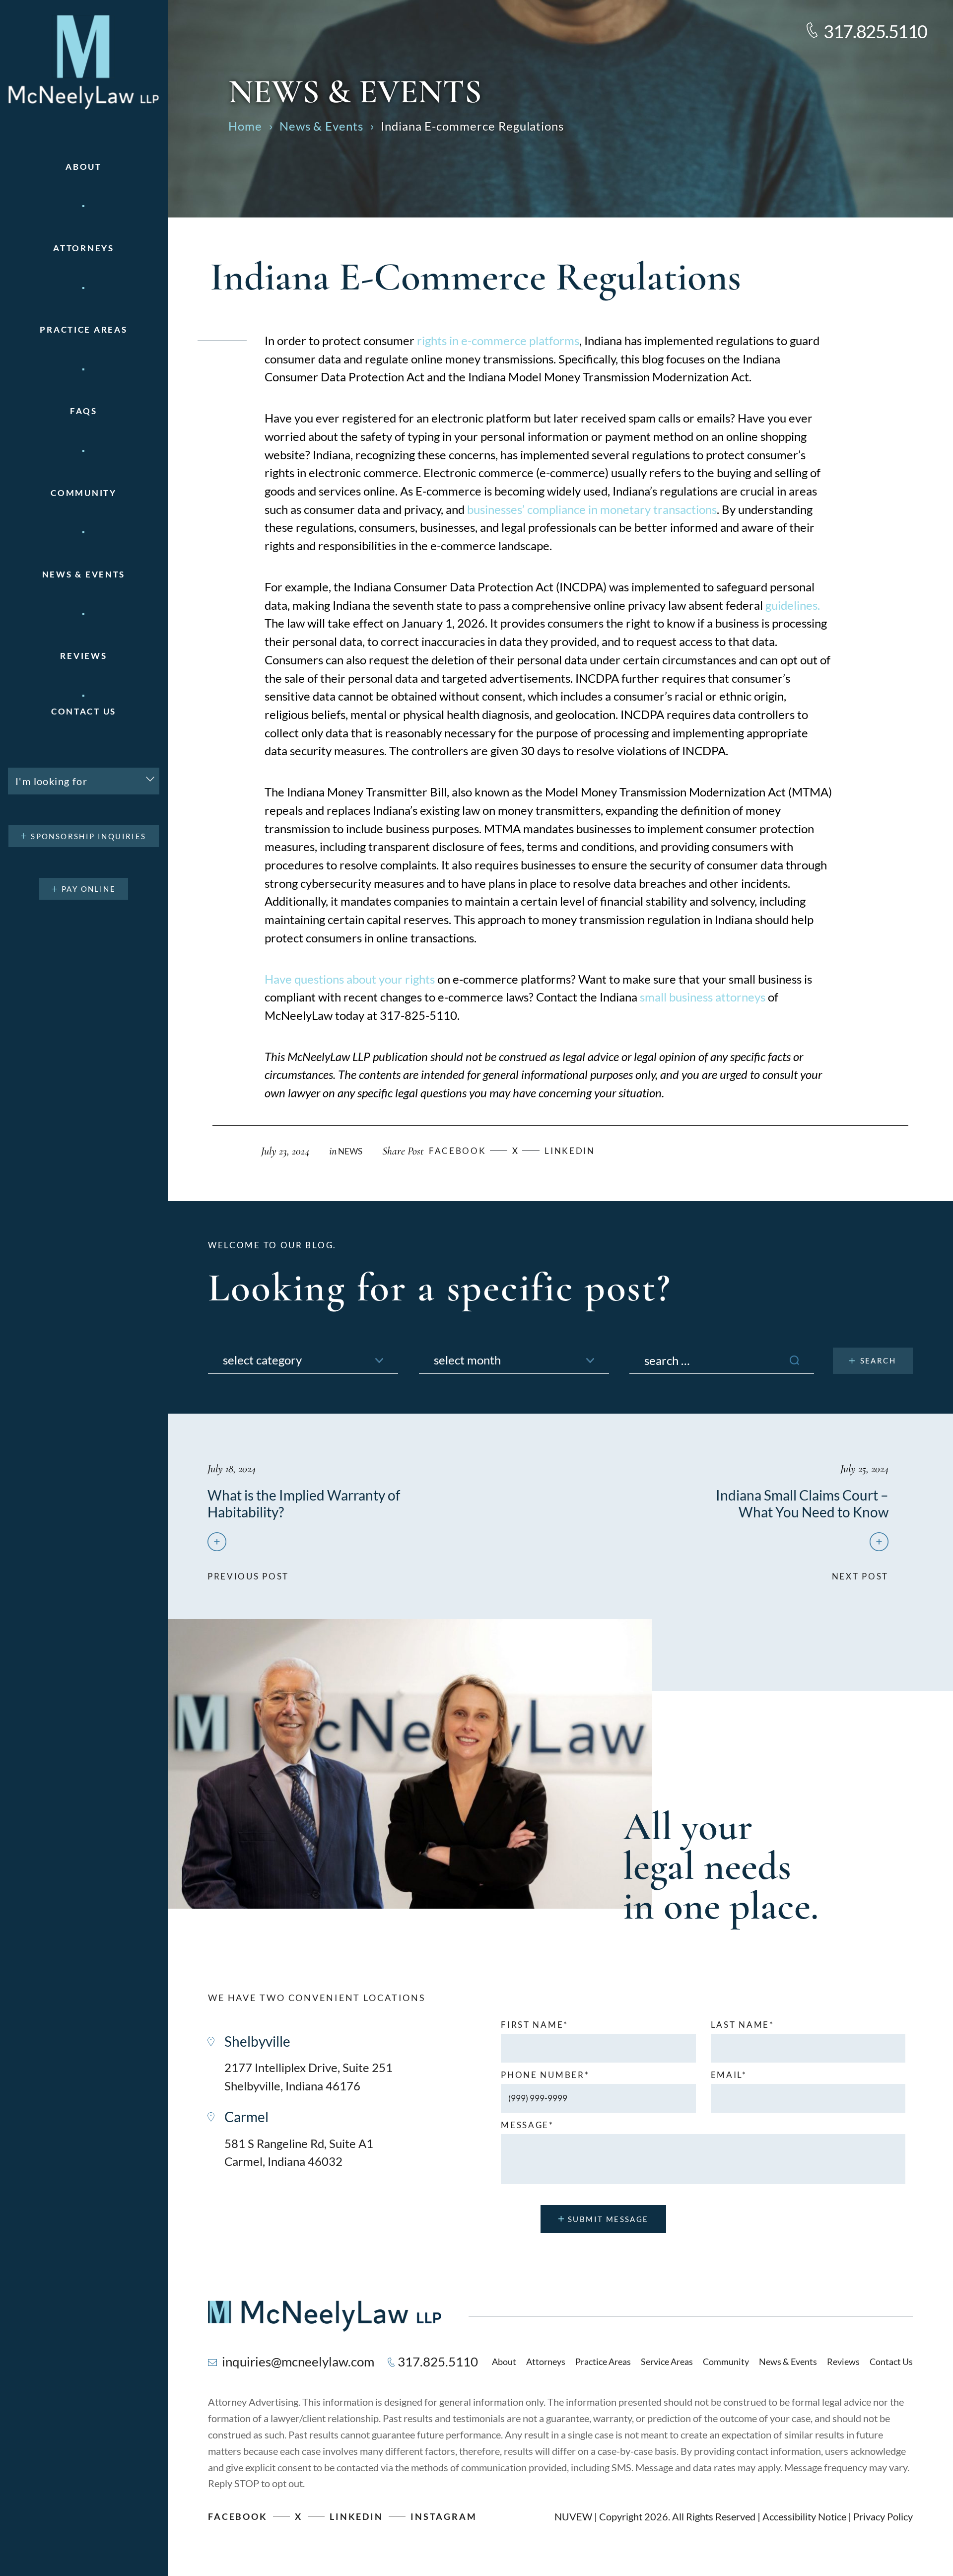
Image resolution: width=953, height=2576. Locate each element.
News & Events (84, 574)
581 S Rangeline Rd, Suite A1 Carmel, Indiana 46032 (299, 2152)
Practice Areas (603, 2361)
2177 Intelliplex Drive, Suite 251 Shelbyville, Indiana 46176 (308, 2076)
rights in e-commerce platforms (498, 340)
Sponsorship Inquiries (88, 836)
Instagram (444, 2516)
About (84, 167)
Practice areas (83, 329)
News (350, 1151)
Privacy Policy (883, 2516)
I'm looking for (51, 781)
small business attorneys (703, 997)
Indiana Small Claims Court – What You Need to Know (802, 1503)
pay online (89, 889)
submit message (608, 2219)
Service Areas (667, 2361)
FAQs (84, 411)
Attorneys (83, 248)
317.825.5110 (875, 31)
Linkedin (570, 1151)
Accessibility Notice (804, 2516)
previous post (248, 1572)
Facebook (238, 2516)
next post (860, 1572)
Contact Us (84, 711)
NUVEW (573, 2516)
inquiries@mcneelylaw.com (298, 2361)
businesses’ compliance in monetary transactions (592, 509)
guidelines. (791, 605)
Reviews (83, 656)
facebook (458, 1151)
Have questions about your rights (350, 979)
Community (83, 493)
